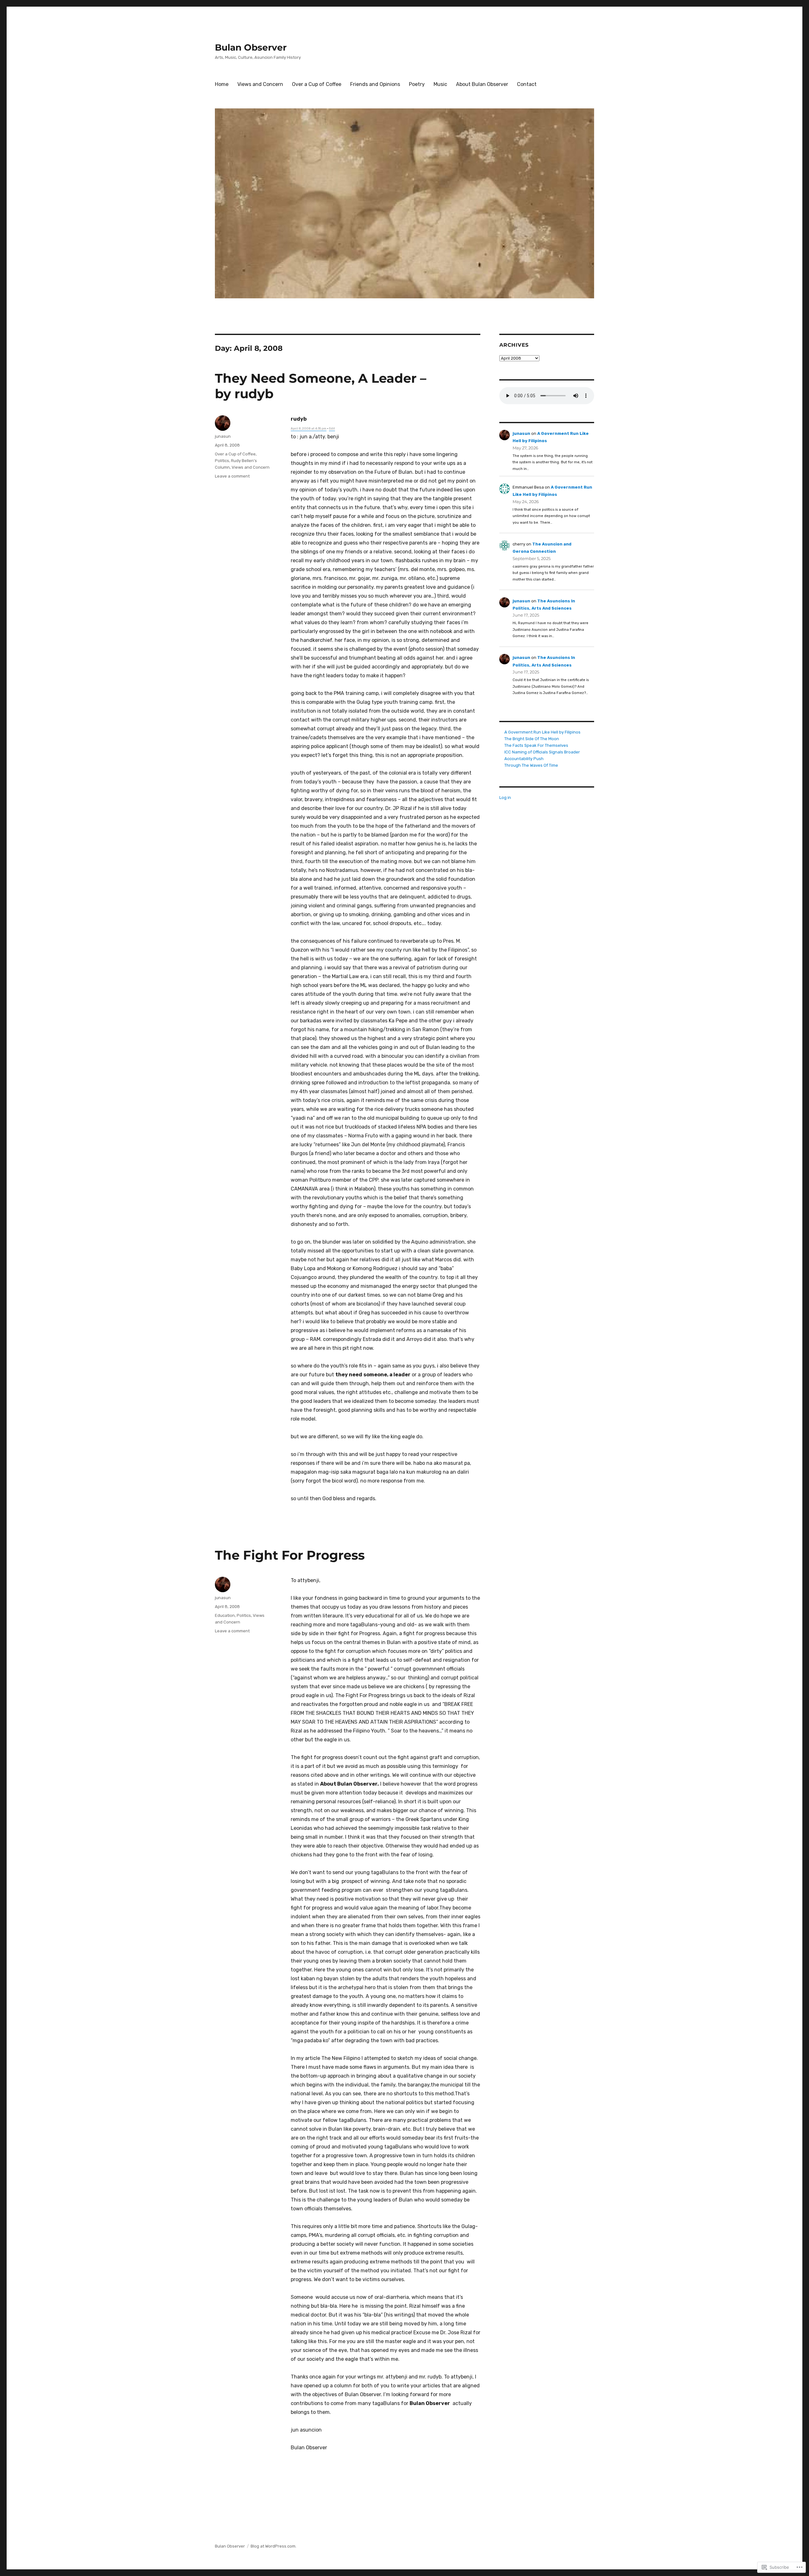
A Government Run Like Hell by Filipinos (542, 732)
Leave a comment (232, 476)
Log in (505, 798)
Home (222, 84)
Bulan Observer (251, 47)
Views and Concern (260, 84)
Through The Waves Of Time (531, 765)
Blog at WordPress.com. (274, 2546)
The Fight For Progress (290, 1555)
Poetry (417, 84)
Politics (222, 461)
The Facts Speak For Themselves (536, 745)
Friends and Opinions (375, 84)
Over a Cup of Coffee (317, 84)
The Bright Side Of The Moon (532, 739)
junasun (223, 436)
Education (225, 1615)
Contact (527, 84)
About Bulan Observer (482, 84)
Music (440, 84)
